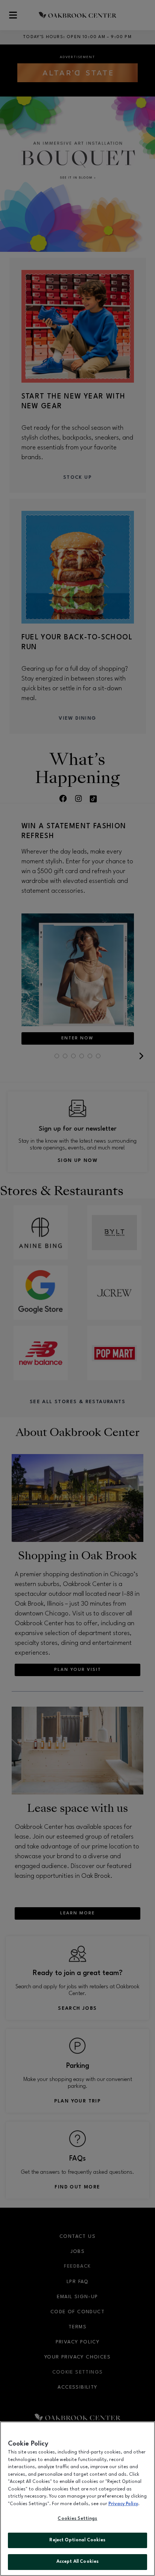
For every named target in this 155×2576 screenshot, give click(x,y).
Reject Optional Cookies (77, 2540)
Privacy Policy (123, 2504)
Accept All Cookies (77, 2562)
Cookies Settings (77, 2519)
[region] (77, 2499)
